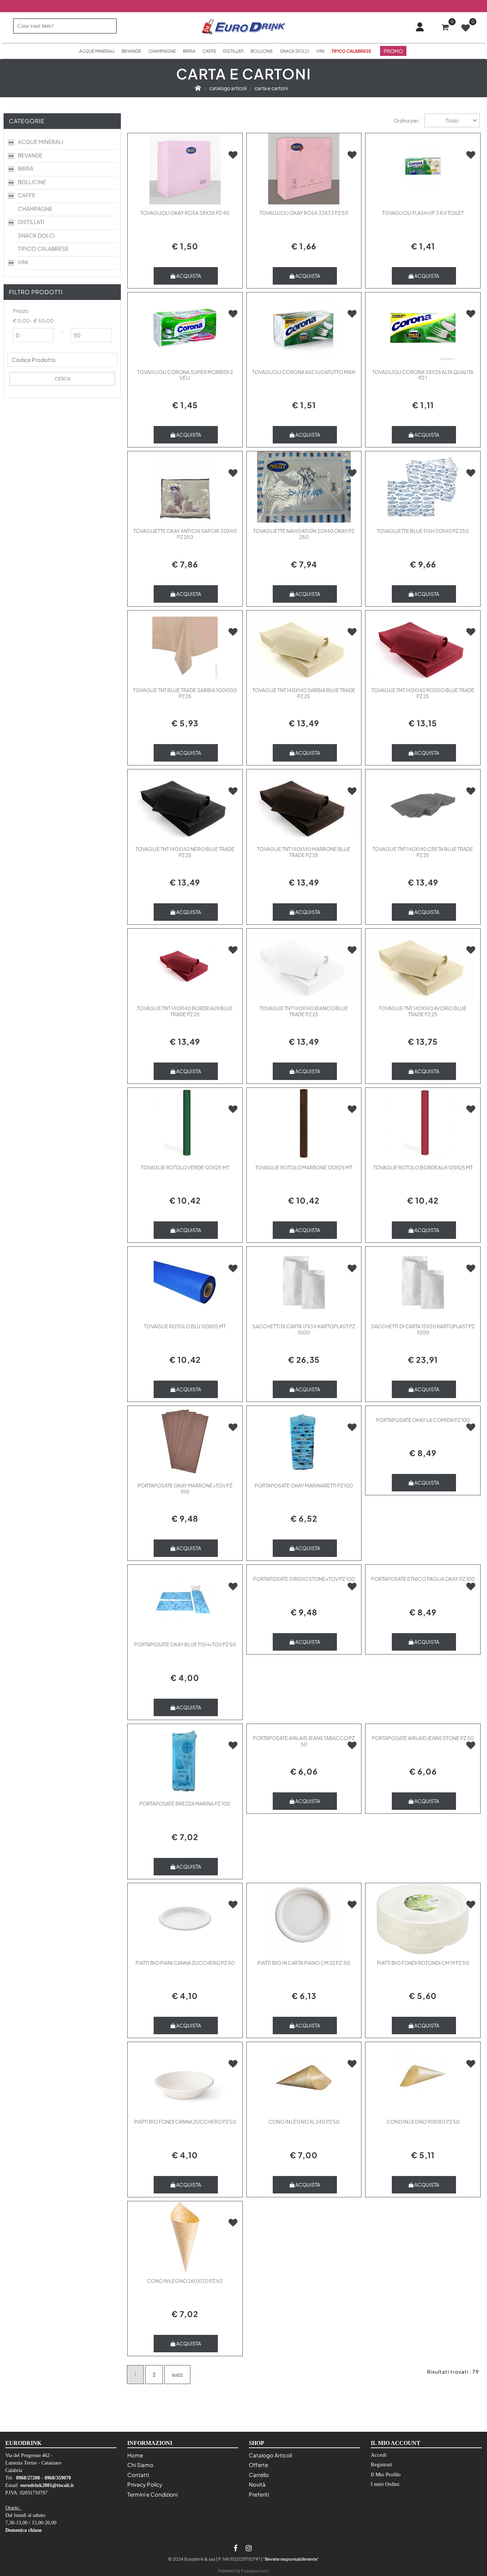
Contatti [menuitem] (138, 2475)
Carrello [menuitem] (259, 2475)
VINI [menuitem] (320, 51)
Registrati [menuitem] (381, 2465)
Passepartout (255, 2571)
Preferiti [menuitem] (259, 2494)
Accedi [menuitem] (379, 2455)
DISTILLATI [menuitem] (233, 51)
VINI (23, 262)
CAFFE (27, 195)
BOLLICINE (32, 182)
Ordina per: (407, 120)
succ (177, 2374)
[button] (108, 26)
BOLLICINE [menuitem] (262, 51)
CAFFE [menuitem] (209, 51)
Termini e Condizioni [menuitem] (152, 2494)
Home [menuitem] (135, 2455)
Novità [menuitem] (257, 2484)
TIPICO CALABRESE (43, 248)
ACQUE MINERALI (40, 142)
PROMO (393, 51)
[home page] (198, 88)
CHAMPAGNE (35, 209)
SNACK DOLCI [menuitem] (294, 51)
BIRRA (26, 168)
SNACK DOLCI (36, 235)
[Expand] (11, 141)
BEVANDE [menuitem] (131, 51)
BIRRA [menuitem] (189, 51)
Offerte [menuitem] (258, 2465)
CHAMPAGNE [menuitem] (162, 51)
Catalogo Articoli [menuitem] (270, 2455)
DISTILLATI (31, 222)
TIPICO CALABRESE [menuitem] (351, 51)
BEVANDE (30, 155)
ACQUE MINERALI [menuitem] (97, 51)
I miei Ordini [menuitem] (385, 2484)
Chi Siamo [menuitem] (140, 2465)
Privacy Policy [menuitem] (145, 2484)
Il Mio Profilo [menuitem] (386, 2474)
